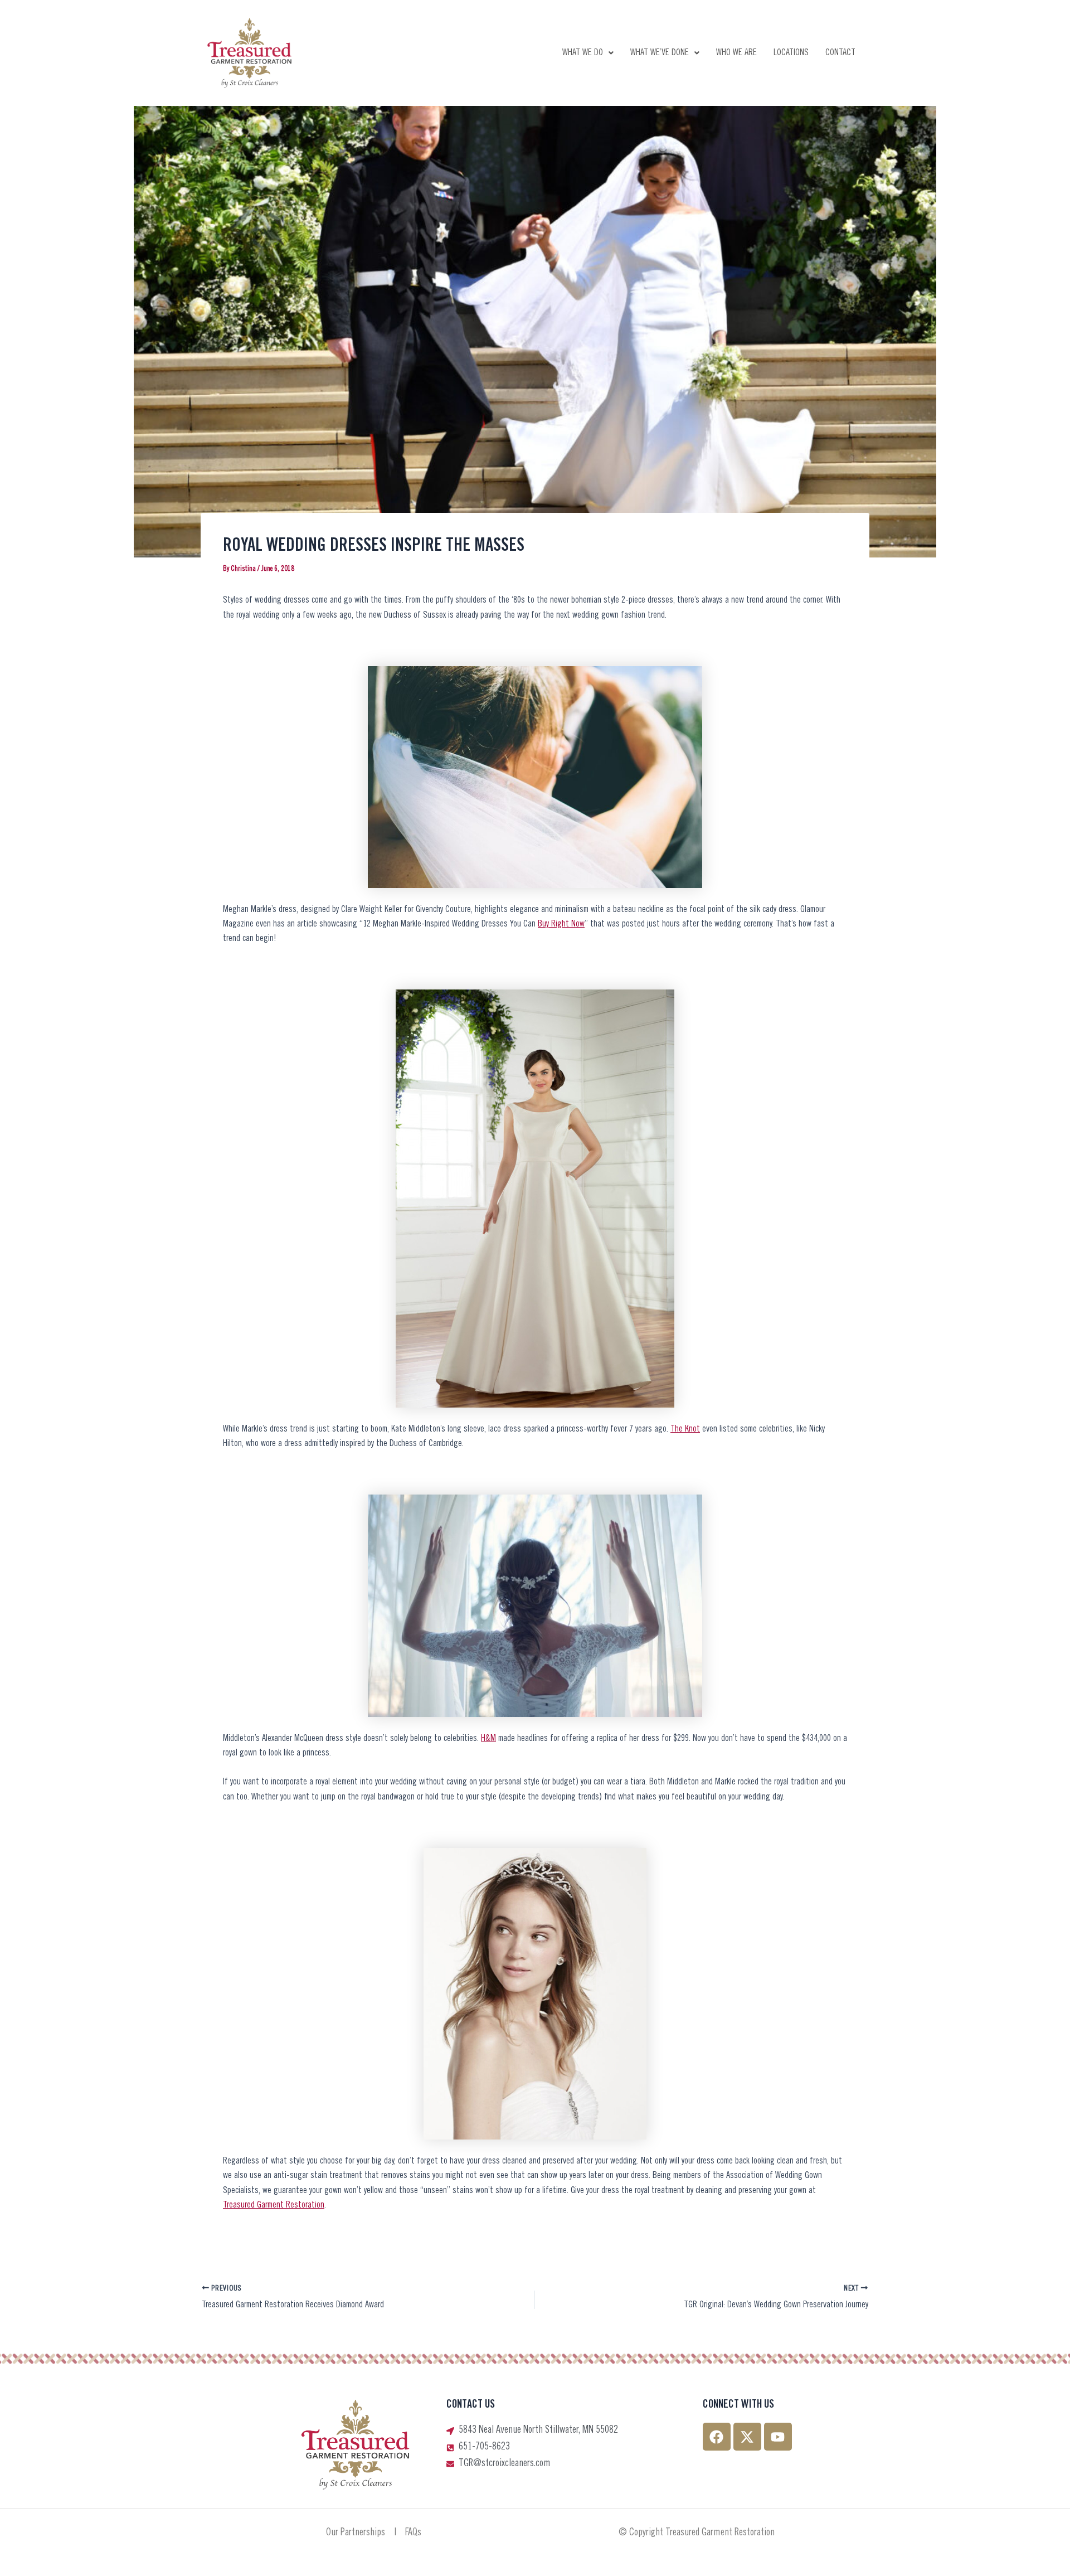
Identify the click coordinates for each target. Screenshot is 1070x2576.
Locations (791, 53)
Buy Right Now (561, 924)
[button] (588, 53)
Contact (840, 53)
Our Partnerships (356, 2533)
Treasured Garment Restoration (274, 2205)
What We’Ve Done (660, 53)
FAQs (413, 2533)
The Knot (685, 1429)
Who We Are (736, 53)
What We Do (583, 53)
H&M (488, 1739)
